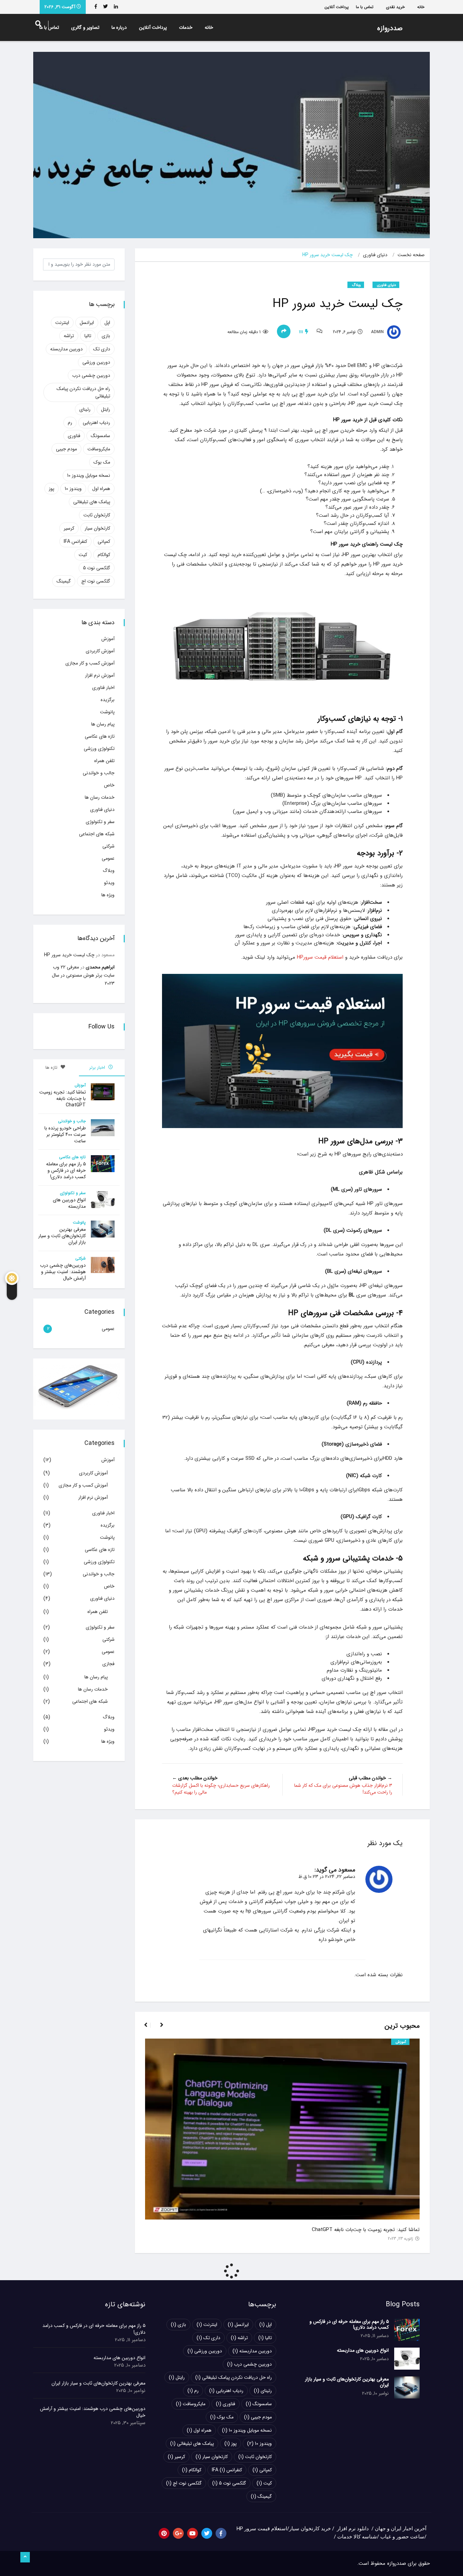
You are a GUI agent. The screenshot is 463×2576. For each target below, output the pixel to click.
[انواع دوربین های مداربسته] (407, 2359)
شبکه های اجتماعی (97, 834)
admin (378, 332)
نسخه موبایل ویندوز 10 (89, 475)
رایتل (106, 409)
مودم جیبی (66, 449)
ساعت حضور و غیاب (402, 2537)
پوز (52, 489)
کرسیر (69, 528)
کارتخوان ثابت (97, 515)
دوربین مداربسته (66, 349)
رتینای (85, 409)
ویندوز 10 (73, 489)
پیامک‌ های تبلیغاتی (92, 502)
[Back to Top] (25, 2557)
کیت (83, 555)
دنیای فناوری (375, 255)
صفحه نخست (411, 255)
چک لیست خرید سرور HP (69, 955)
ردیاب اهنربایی (96, 423)
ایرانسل (87, 323)
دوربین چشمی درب (91, 375)
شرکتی (108, 846)
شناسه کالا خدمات (357, 2537)
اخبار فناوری (103, 688)
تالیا (88, 336)
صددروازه (390, 28)
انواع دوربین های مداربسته (69, 1203)
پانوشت (107, 712)
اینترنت (62, 323)
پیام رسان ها (103, 724)
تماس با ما (365, 7)
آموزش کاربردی (100, 651)
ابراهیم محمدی (100, 967)
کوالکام (104, 555)
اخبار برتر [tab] (98, 1068)
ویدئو (109, 883)
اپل (107, 323)
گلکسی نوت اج (96, 581)
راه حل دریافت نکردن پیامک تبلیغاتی (83, 392)
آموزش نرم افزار (100, 675)
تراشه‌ (69, 336)
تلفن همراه (104, 761)
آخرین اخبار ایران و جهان (401, 2529)
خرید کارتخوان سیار (310, 2529)
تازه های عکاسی (100, 736)
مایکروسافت (99, 449)
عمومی (108, 858)
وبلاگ (356, 285)
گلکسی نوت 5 (97, 568)
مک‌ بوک (102, 462)
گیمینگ (64, 581)
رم (70, 423)
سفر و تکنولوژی (100, 822)
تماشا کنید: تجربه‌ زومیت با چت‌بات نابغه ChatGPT (366, 2230)
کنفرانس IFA (75, 541)
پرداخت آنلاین (337, 7)
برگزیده (108, 700)
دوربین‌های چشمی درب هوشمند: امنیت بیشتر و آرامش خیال (63, 1272)
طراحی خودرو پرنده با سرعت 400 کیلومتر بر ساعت (65, 1134)
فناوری (74, 436)
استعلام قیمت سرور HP (262, 2529)
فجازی (108, 1664)
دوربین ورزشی (96, 362)
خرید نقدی (395, 7)
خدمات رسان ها (100, 797)
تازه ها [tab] (52, 1068)
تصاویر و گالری (85, 27)
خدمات (186, 27)
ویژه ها (108, 895)
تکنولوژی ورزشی (99, 749)
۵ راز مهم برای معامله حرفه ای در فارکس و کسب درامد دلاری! (66, 1170)
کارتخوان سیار (97, 528)
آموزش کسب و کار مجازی (90, 663)
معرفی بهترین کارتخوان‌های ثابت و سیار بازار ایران (62, 1236)
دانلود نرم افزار (353, 2529)
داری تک (102, 349)
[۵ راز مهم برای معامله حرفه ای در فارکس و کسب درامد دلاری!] (407, 2330)
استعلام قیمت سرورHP (319, 957)
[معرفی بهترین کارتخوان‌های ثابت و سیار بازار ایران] (407, 2387)
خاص (109, 785)
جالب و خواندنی (99, 773)
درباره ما (119, 27)
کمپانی (104, 541)
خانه (421, 7)
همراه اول (101, 489)
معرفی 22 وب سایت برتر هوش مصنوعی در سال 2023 (83, 975)
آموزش (401, 2042)
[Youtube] (193, 2533)
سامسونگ (100, 436)
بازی (106, 336)
